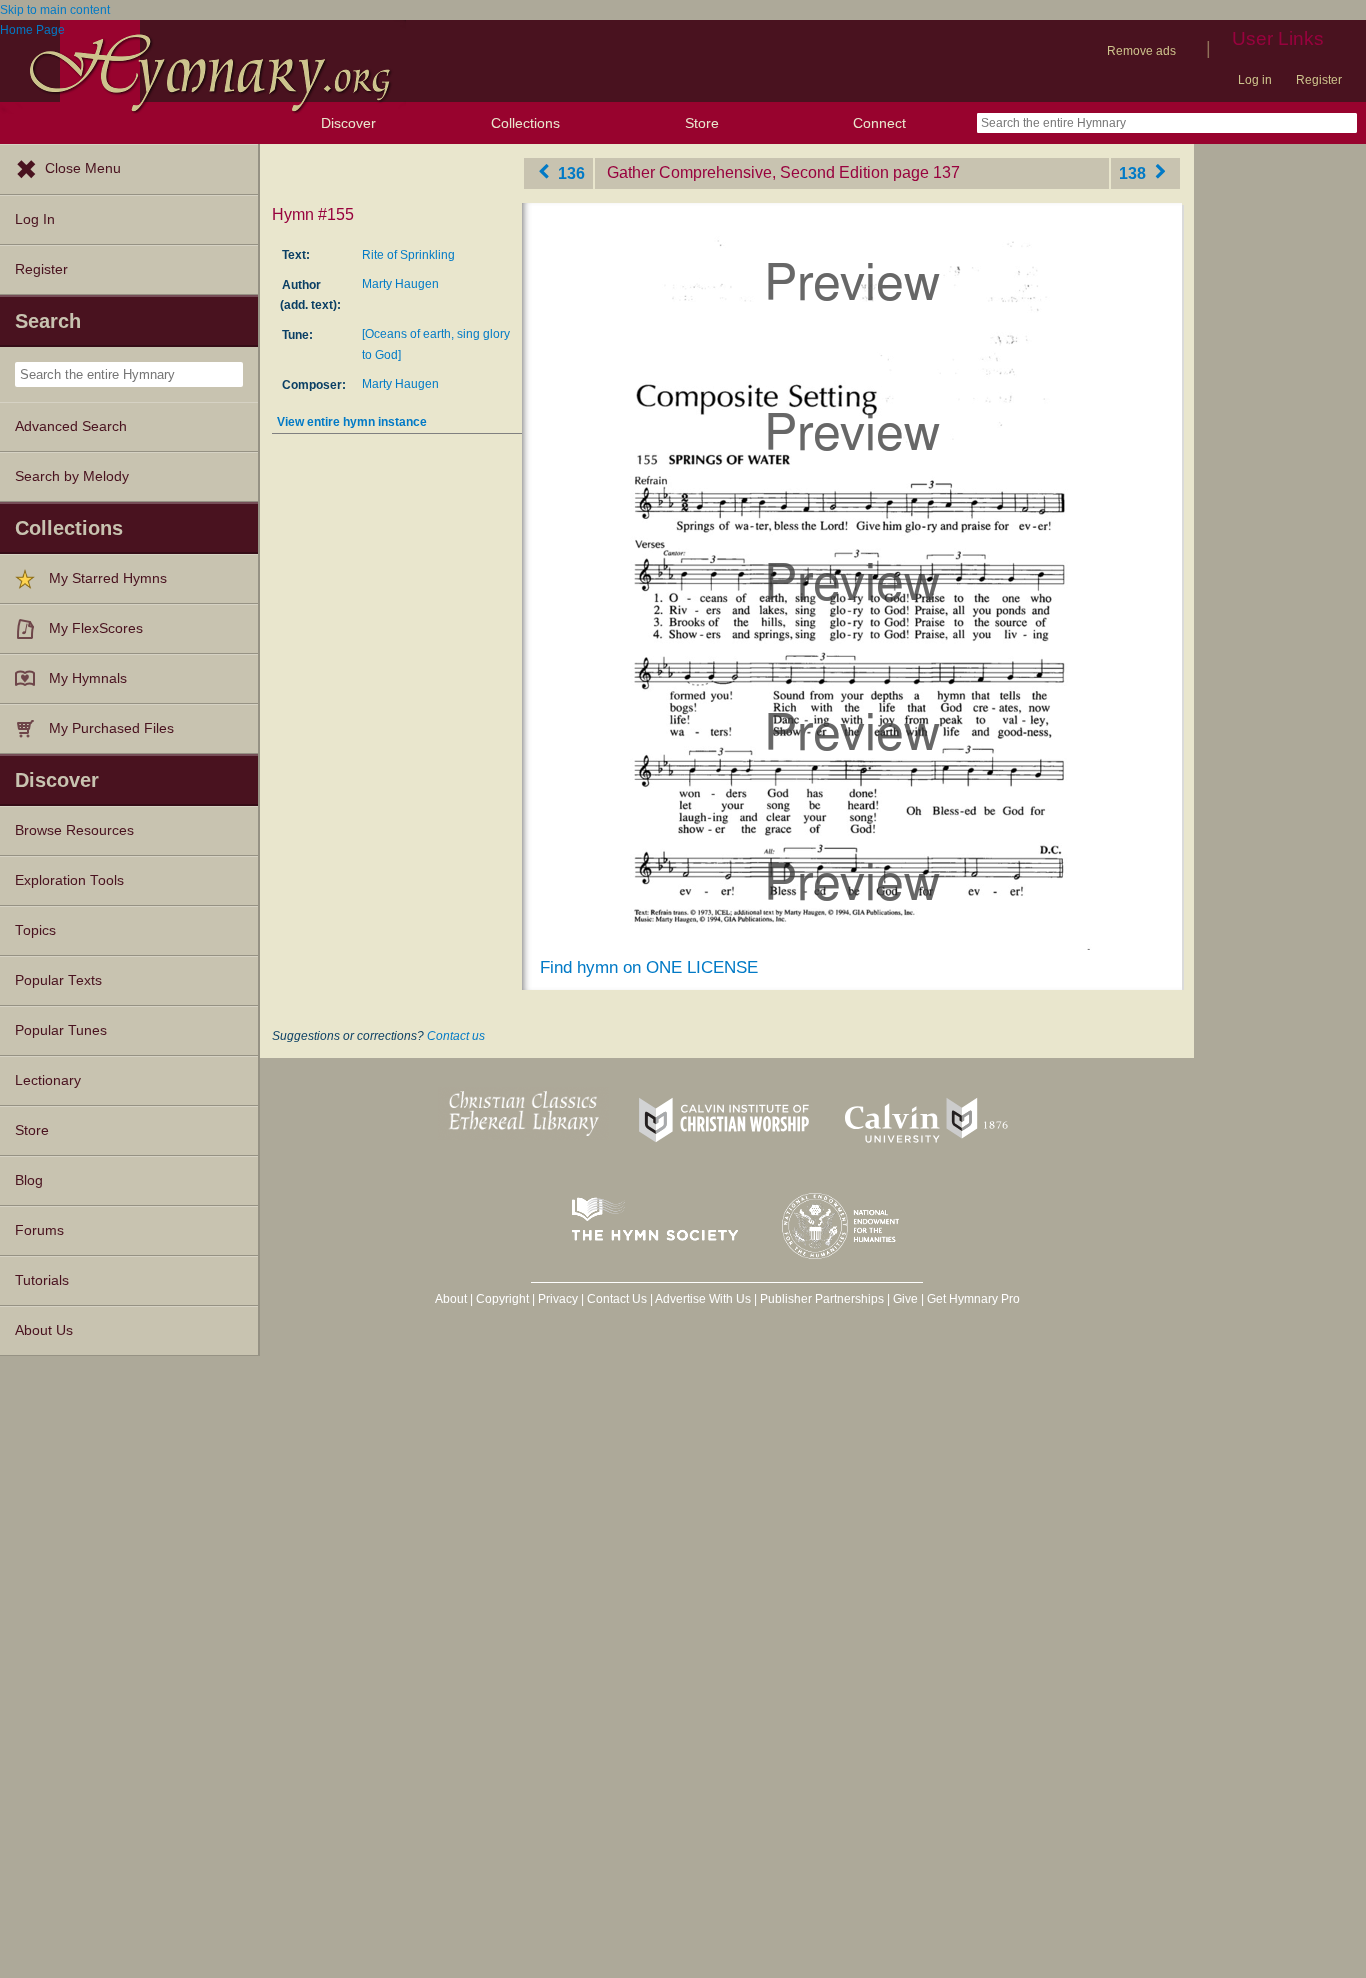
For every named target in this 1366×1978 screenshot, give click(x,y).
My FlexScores (96, 628)
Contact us (456, 1036)
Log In (35, 219)
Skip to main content (55, 10)
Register (1319, 80)
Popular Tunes (61, 1030)
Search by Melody (72, 476)
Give (905, 1299)
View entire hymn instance (352, 422)
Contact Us (617, 1299)
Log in (1255, 80)
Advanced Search (71, 426)
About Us (44, 1330)
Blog (29, 1180)
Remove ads (1141, 51)
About (451, 1299)
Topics (35, 930)
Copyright (502, 1299)
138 (1134, 172)
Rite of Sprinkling (408, 255)
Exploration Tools (69, 880)
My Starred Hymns (108, 578)
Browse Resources (74, 830)
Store (702, 123)
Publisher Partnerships (822, 1299)
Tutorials (42, 1280)
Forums (39, 1230)
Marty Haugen (400, 284)
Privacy (558, 1299)
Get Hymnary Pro (973, 1299)
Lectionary (48, 1080)
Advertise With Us (703, 1299)
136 (569, 172)
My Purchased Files (111, 728)
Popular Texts (58, 980)
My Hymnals (88, 678)
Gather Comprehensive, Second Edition (748, 172)
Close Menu (83, 168)
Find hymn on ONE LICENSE (649, 967)
